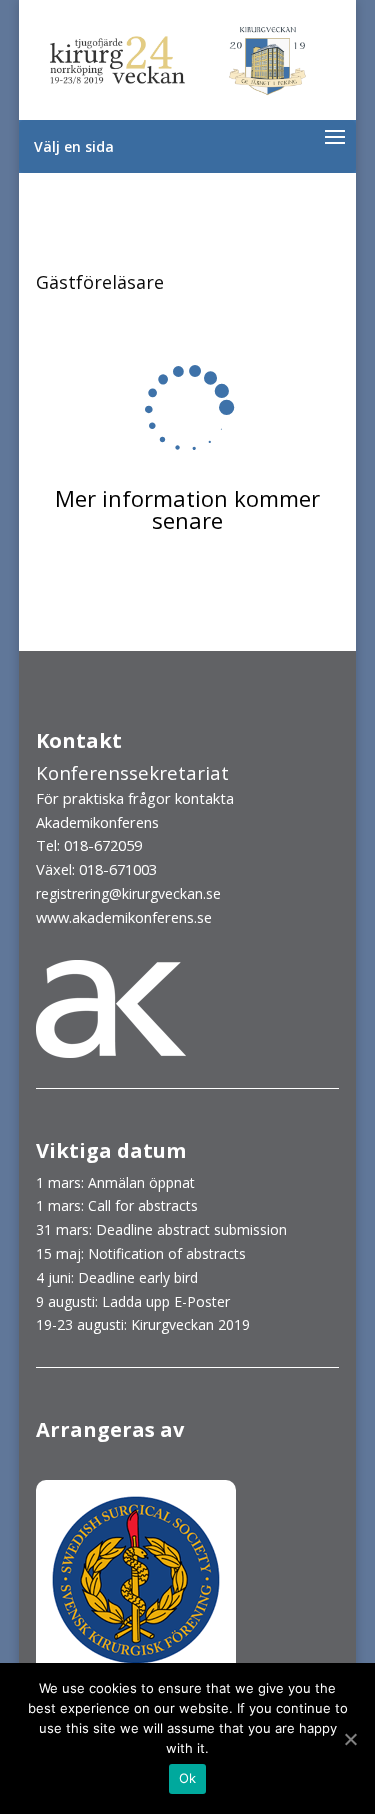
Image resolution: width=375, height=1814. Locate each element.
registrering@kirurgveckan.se (128, 893)
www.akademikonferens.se (124, 917)
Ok (188, 1778)
